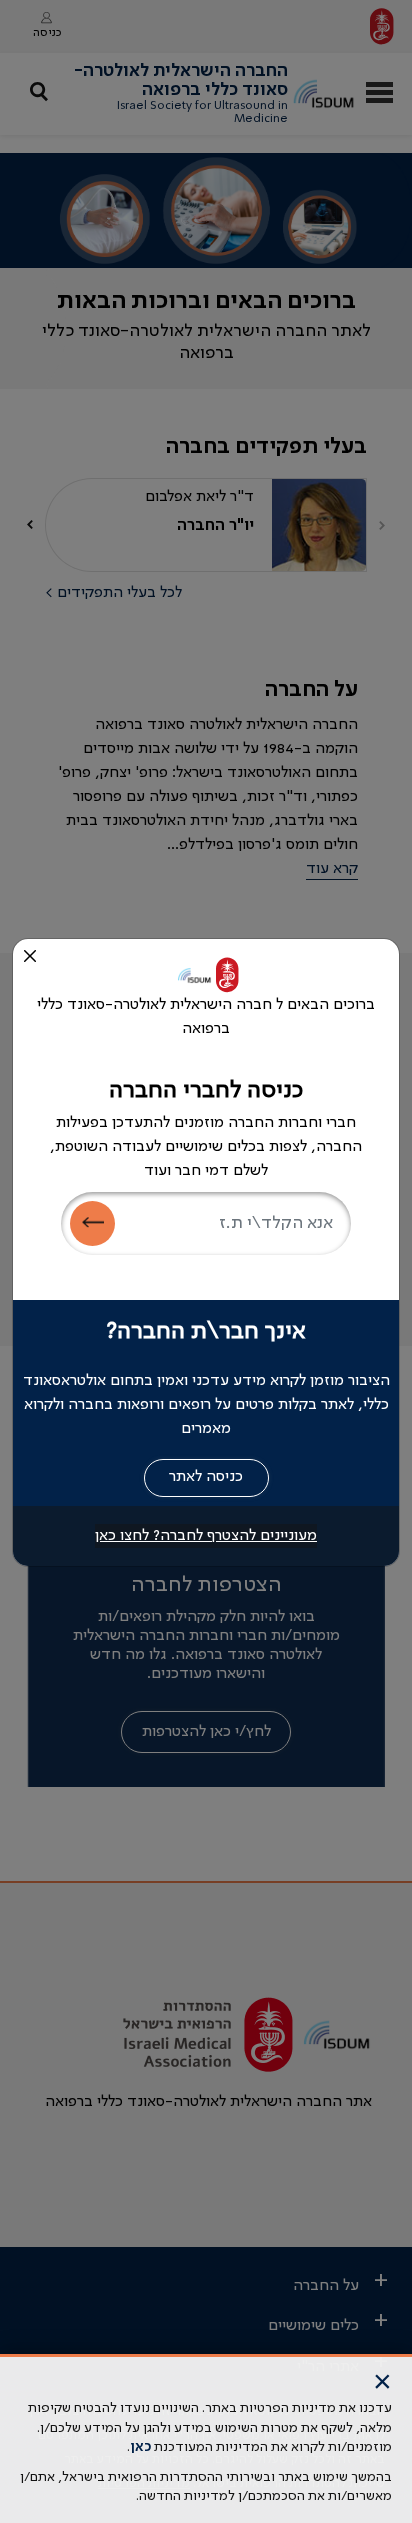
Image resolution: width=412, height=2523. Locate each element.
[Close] (30, 956)
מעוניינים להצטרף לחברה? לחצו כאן (206, 1536)
